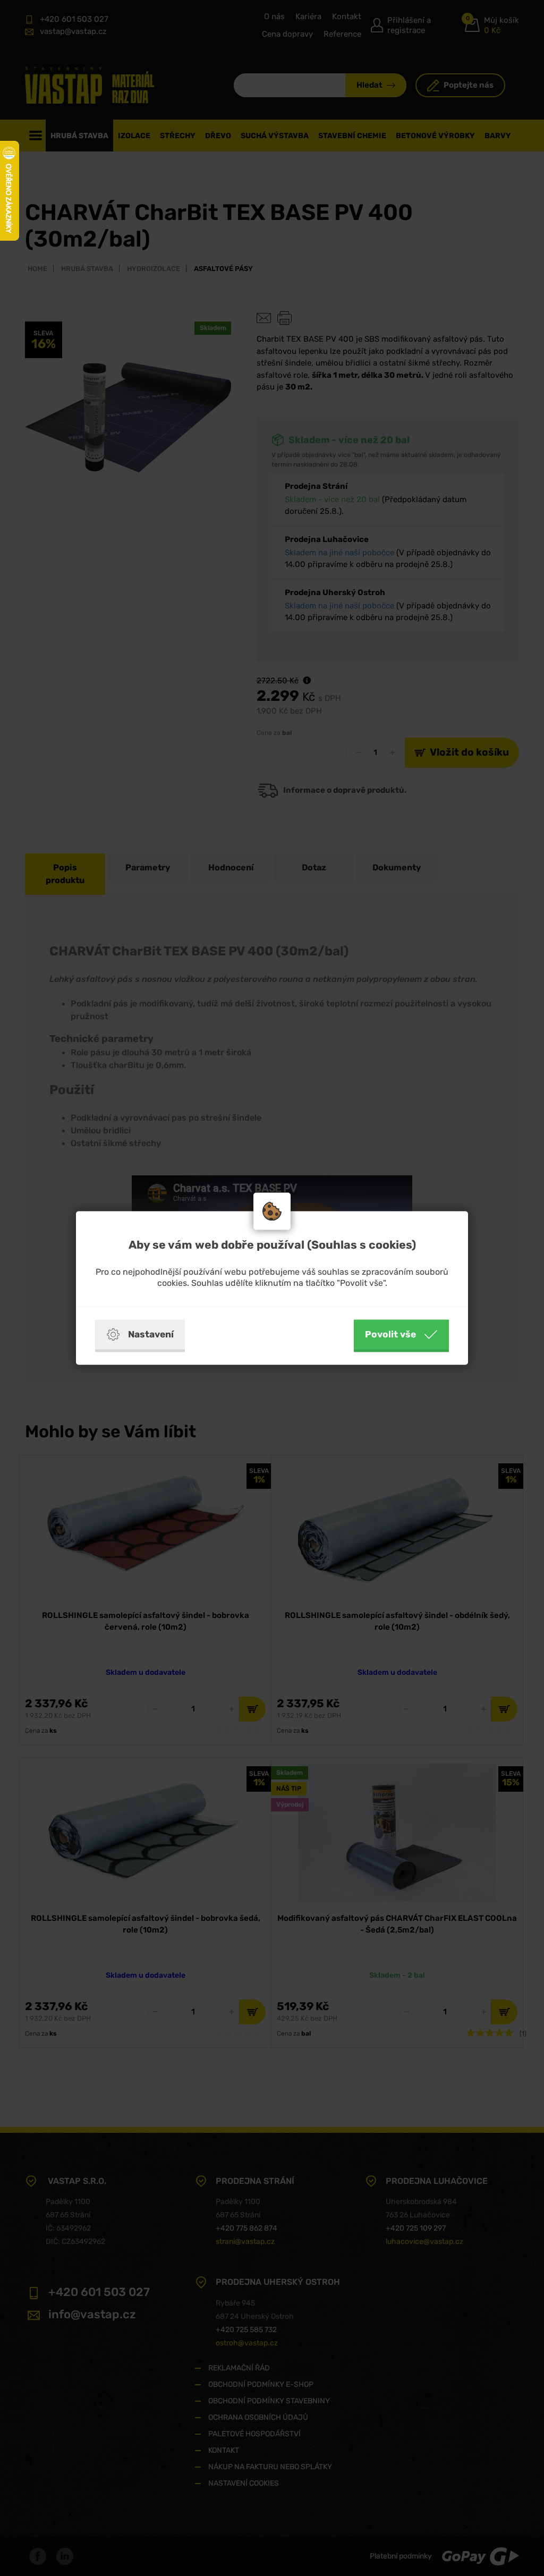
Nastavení (151, 1334)
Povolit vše (390, 1334)
